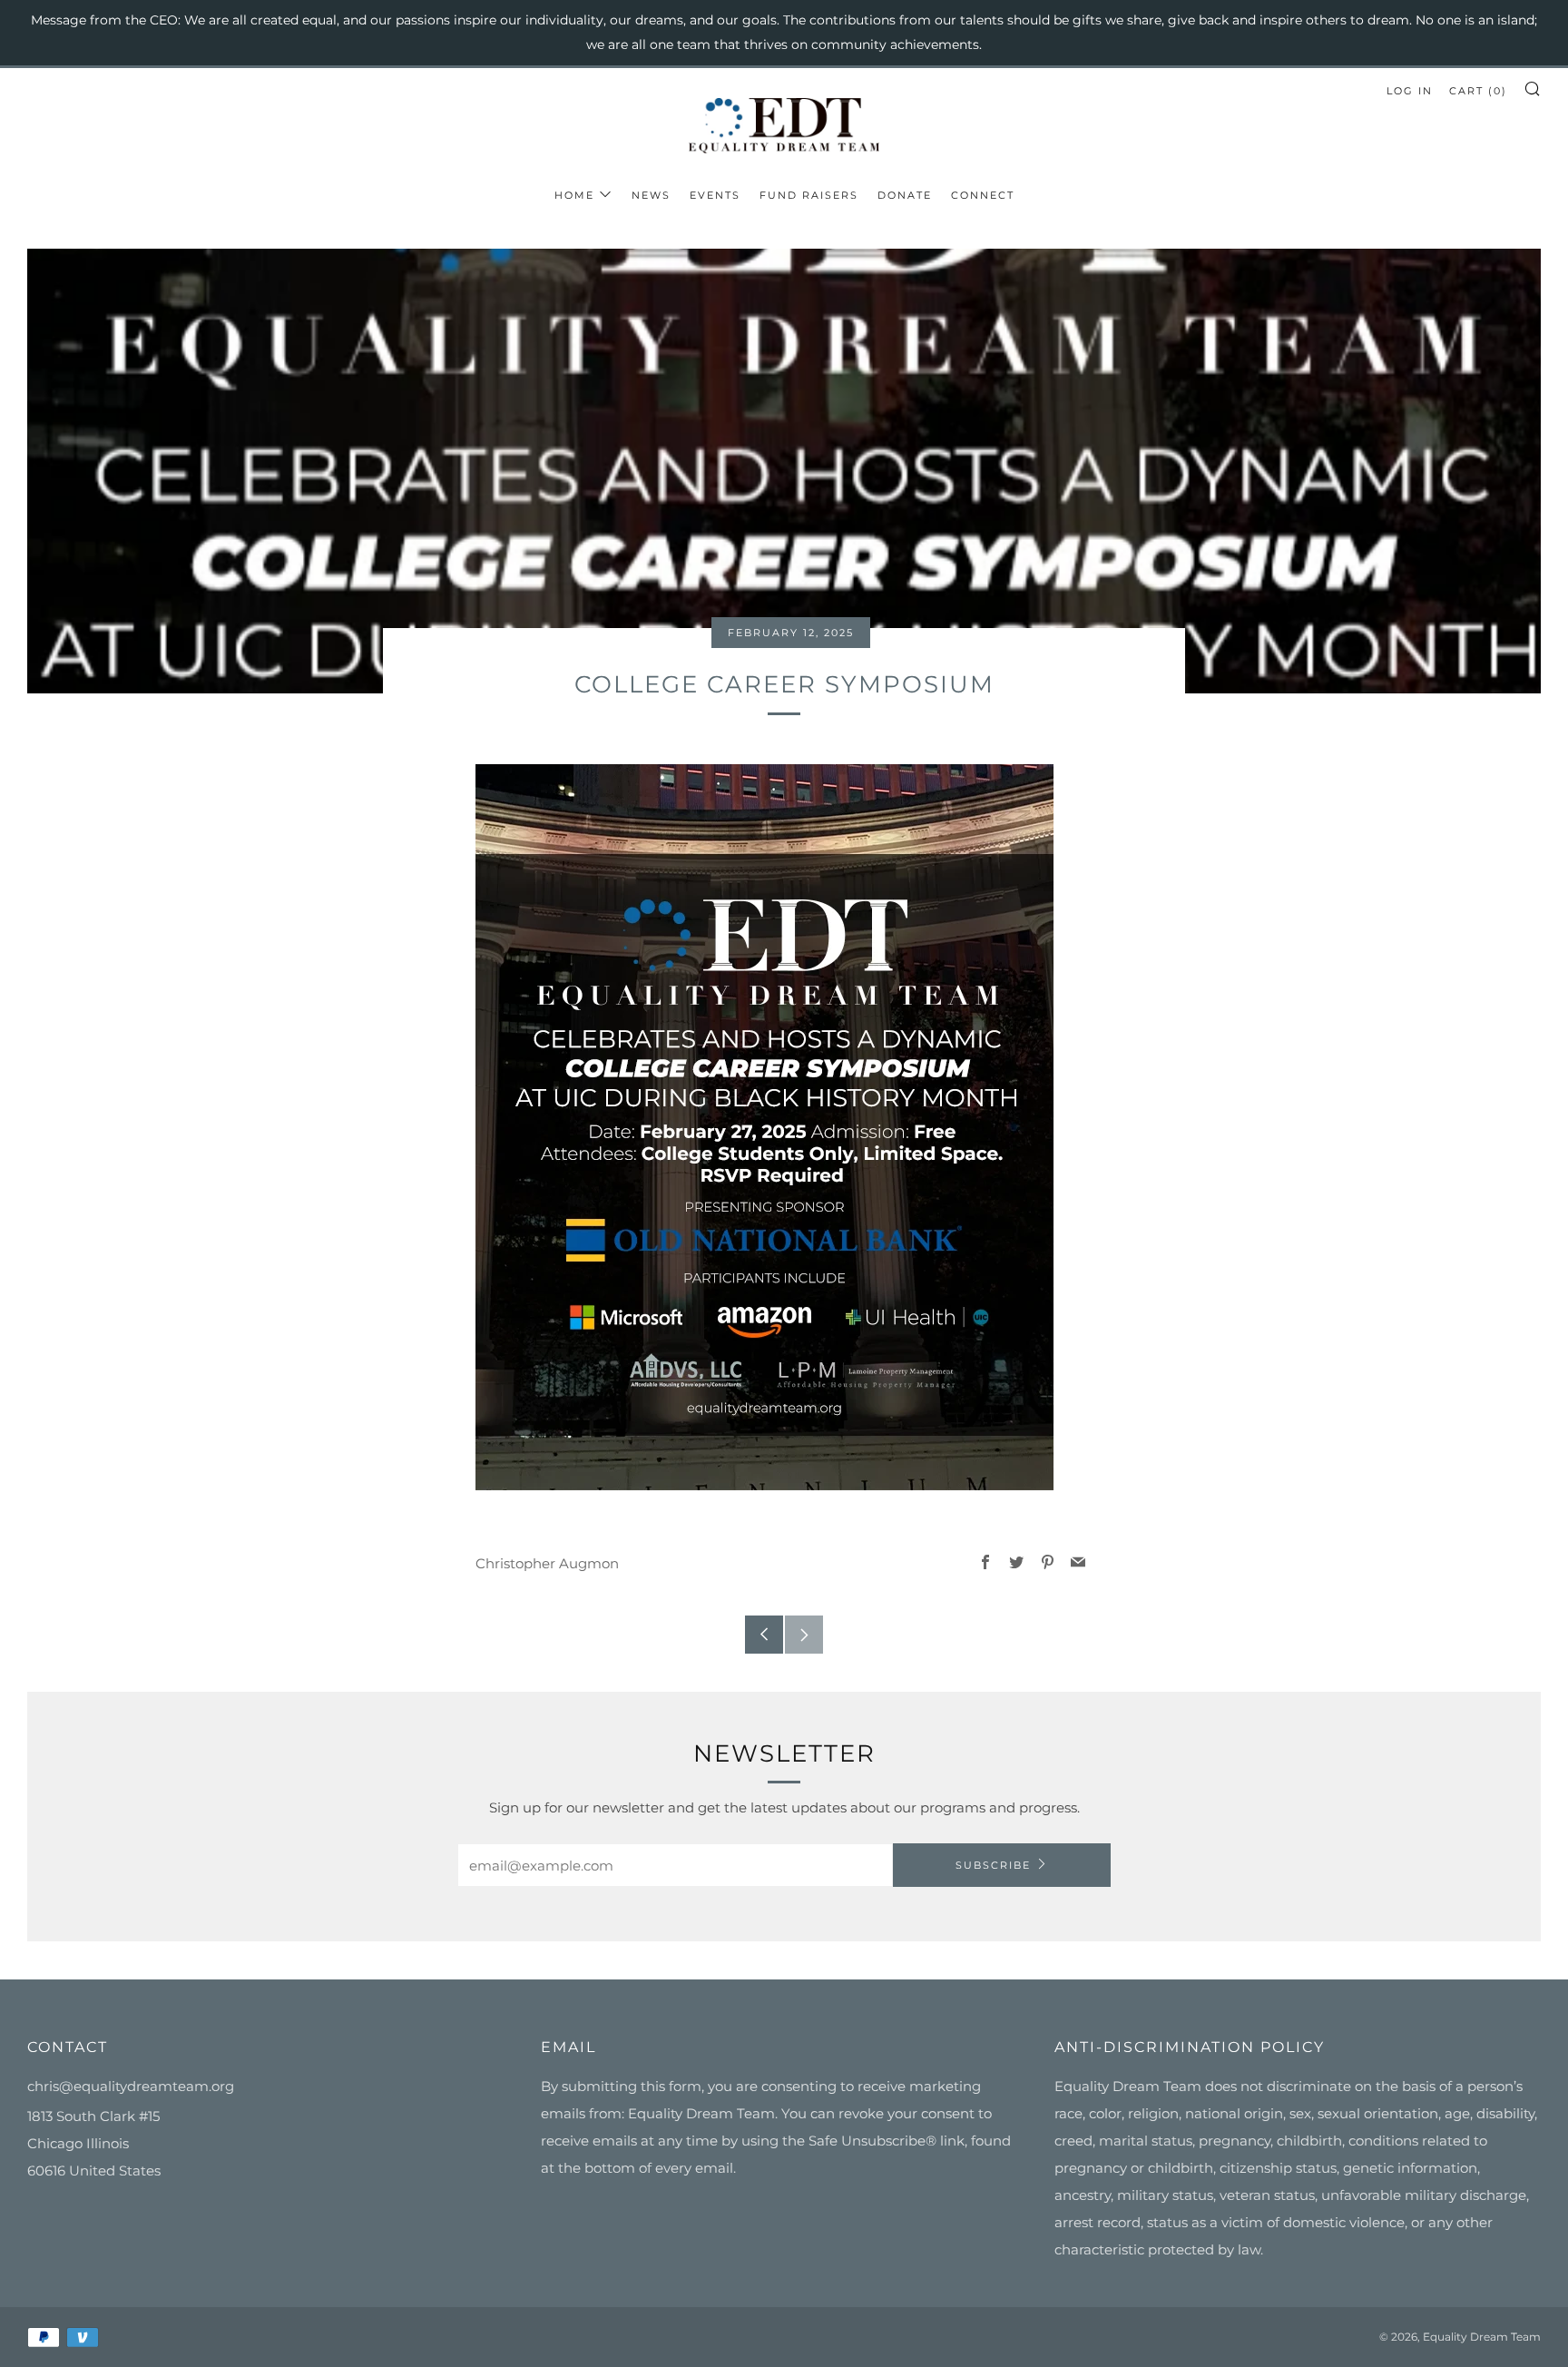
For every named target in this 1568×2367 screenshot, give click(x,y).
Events (715, 195)
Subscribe (993, 1865)
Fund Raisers (809, 195)
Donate (905, 195)
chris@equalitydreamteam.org (131, 2086)
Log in (1410, 91)
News (651, 195)
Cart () (1478, 91)
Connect (983, 195)
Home (574, 195)
